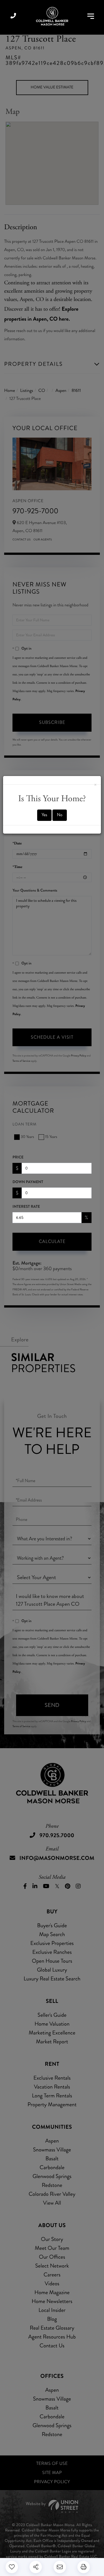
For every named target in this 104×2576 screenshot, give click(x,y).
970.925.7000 (13, 16)
